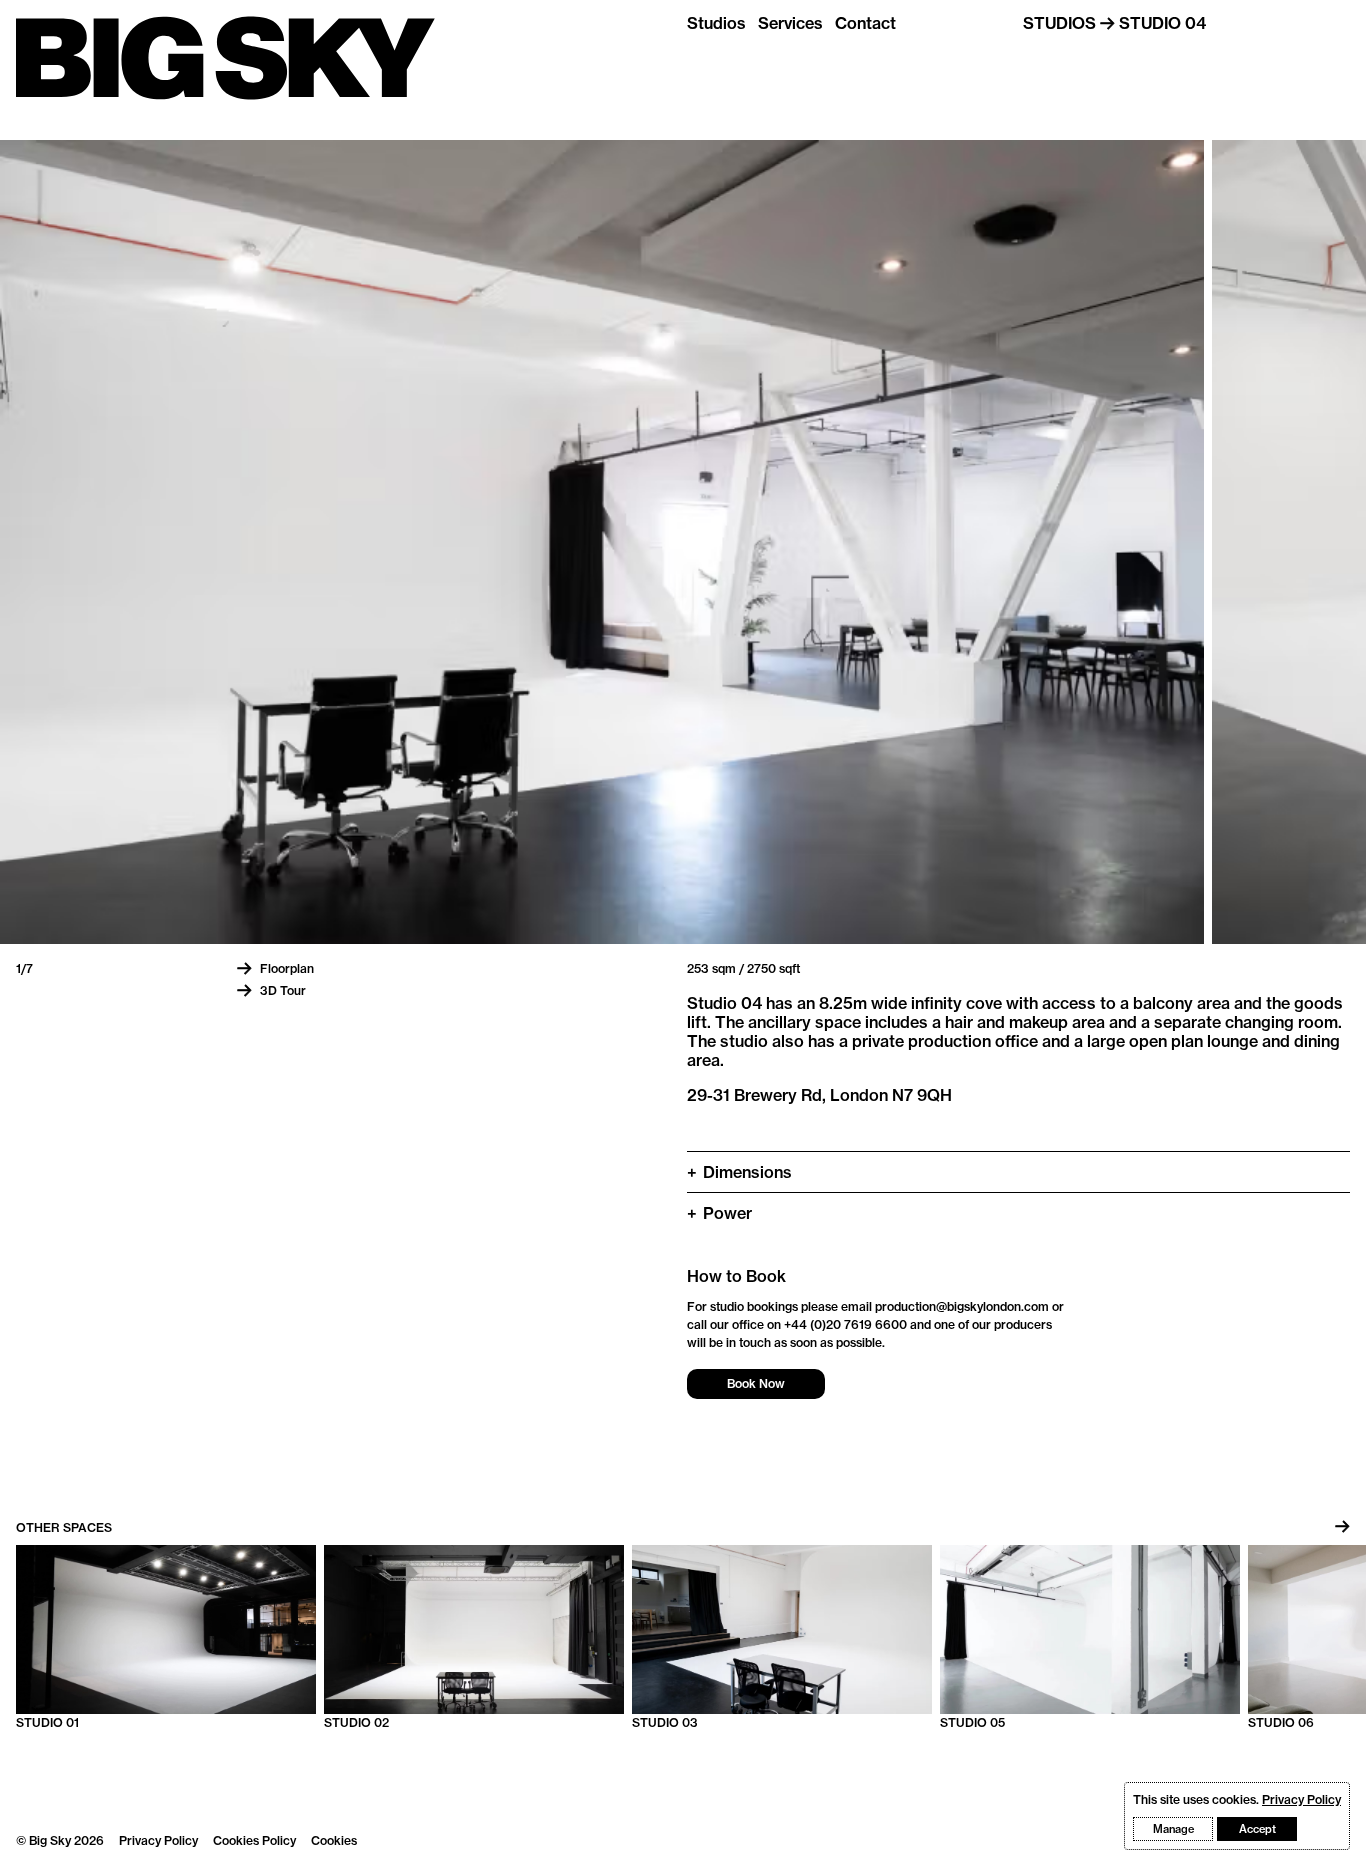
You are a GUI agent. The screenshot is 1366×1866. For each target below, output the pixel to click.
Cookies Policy (254, 1840)
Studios (716, 23)
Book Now (756, 1383)
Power (719, 1213)
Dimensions (739, 1172)
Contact (865, 23)
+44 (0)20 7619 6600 (845, 1324)
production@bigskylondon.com (962, 1306)
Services (790, 23)
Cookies (334, 1840)
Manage (1173, 1829)
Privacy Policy (158, 1840)
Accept (1257, 1829)
